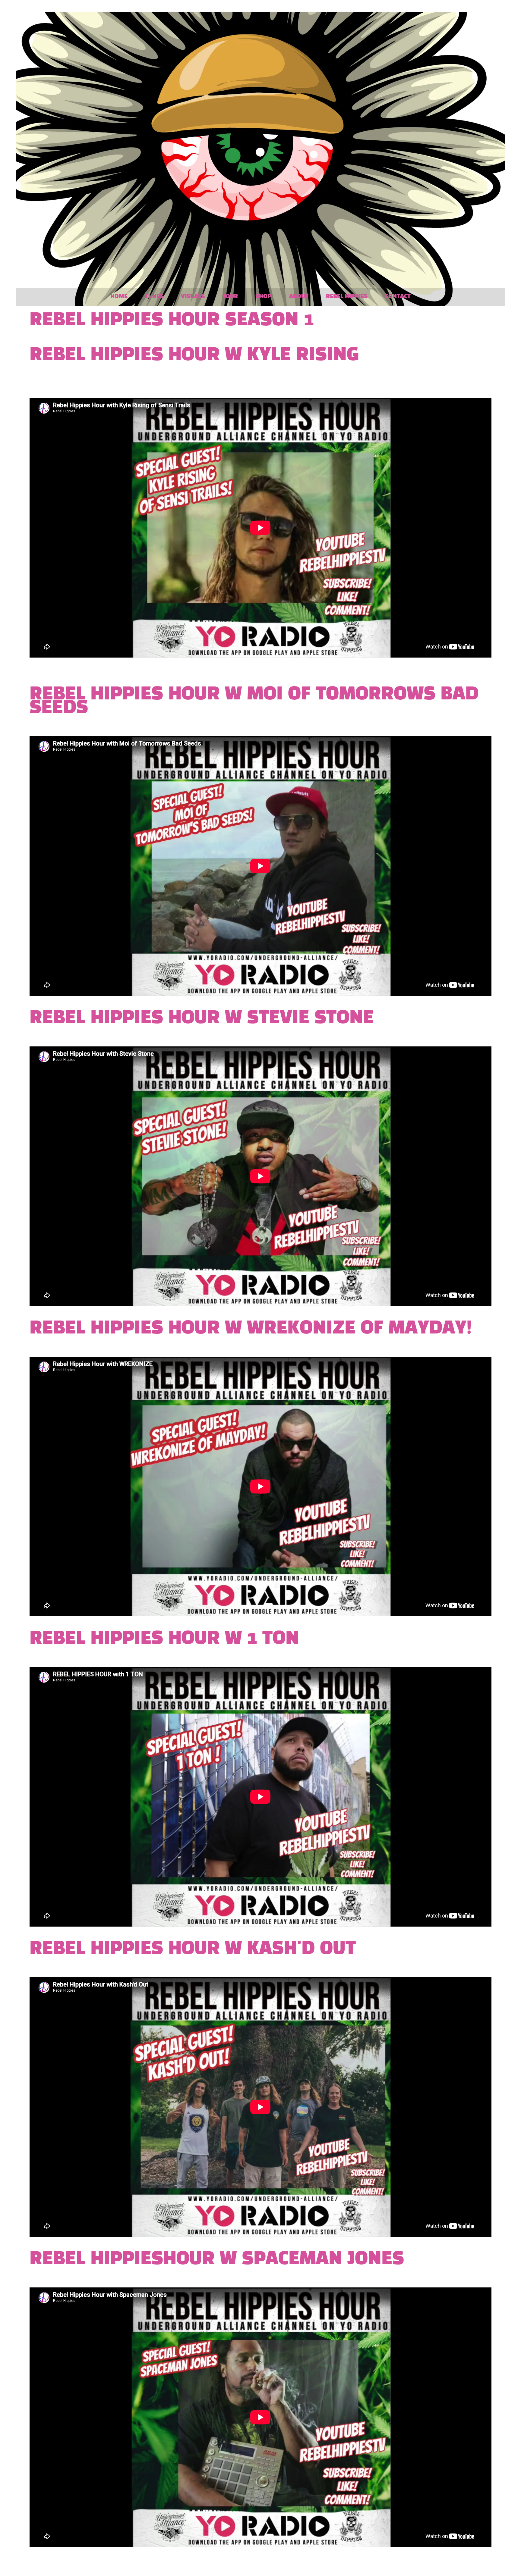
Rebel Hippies (347, 297)
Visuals (193, 297)
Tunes (154, 297)
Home (119, 297)
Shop (263, 297)
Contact (398, 297)
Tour (230, 297)
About (299, 297)
